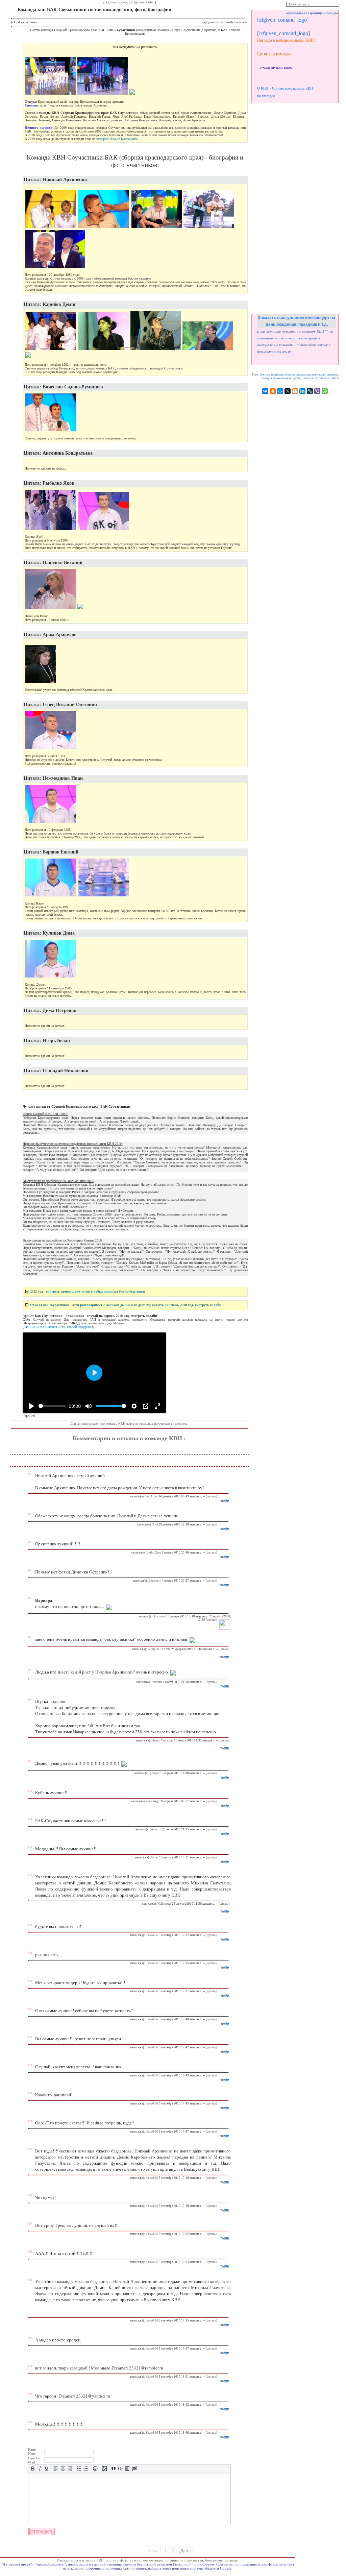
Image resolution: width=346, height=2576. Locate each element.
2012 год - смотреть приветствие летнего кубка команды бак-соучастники (88, 1291)
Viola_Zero (154, 1552)
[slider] (52, 1406)
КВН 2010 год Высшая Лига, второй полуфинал (58, 1327)
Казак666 (152, 1935)
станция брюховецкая (276, 378)
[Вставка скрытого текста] (134, 2469)
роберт (155, 1773)
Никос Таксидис (163, 1740)
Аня (155, 1524)
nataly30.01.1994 (159, 1649)
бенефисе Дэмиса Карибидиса (117, 139)
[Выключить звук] (89, 1406)
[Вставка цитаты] (113, 2469)
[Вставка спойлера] (128, 2469)
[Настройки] (134, 1406)
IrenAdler (152, 1496)
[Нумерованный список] (86, 2469)
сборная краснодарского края (305, 374)
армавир (332, 374)
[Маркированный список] (79, 2469)
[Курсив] (40, 2469)
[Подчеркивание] (47, 2469)
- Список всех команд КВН (291, 88)
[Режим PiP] (146, 1406)
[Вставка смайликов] (95, 2469)
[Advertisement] (295, 208)
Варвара (154, 1581)
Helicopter (164, 1904)
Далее (186, 2550)
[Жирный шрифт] (33, 2469)
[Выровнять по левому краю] (56, 2469)
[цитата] (211, 1496)
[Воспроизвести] (31, 1406)
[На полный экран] (157, 1406)
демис (297, 378)
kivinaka (160, 1616)
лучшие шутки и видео (276, 67)
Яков (335, 378)
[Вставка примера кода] (120, 2469)
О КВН (263, 88)
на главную (266, 96)
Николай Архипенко (316, 378)
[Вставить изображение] (104, 2469)
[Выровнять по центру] (63, 2469)
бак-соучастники (271, 374)
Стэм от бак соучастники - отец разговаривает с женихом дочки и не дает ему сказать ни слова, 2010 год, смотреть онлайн (126, 1305)
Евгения (157, 1682)
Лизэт (155, 1857)
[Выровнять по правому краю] (70, 2469)
